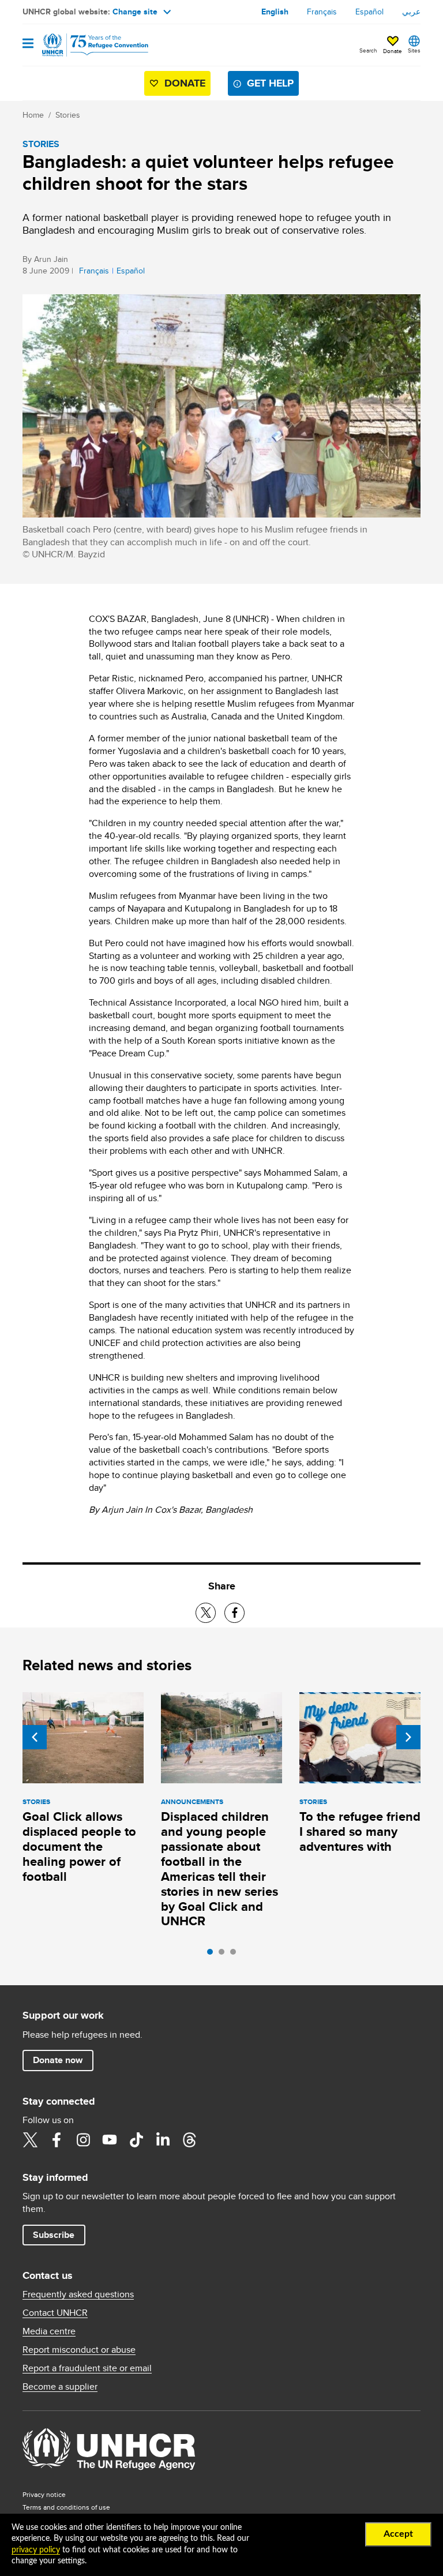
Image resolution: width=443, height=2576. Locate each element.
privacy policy (36, 2550)
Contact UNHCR (55, 2313)
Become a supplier (60, 2387)
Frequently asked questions (78, 2294)
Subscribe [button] (54, 2235)
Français (322, 12)
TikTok (136, 2140)
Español (369, 12)
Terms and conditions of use (66, 2507)
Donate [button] (393, 51)
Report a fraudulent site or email (87, 2368)
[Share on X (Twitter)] (206, 1613)
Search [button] (368, 50)
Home (33, 115)
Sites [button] (414, 50)
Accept (398, 2534)
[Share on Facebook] (234, 1613)
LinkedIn (163, 2140)
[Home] (81, 45)
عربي (411, 12)
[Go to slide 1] (213, 1955)
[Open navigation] (28, 44)
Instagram (83, 2140)
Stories (68, 115)
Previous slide (35, 1737)
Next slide (408, 1737)
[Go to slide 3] (236, 1955)
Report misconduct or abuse (79, 2350)
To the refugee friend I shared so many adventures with (360, 1831)
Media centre (49, 2331)
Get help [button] (270, 83)
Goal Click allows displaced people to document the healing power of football (79, 1846)
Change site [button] (135, 12)
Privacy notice (44, 2494)
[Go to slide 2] (224, 1955)
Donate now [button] (58, 2060)
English (275, 12)
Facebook (57, 2140)
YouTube (110, 2140)
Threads (189, 2140)
